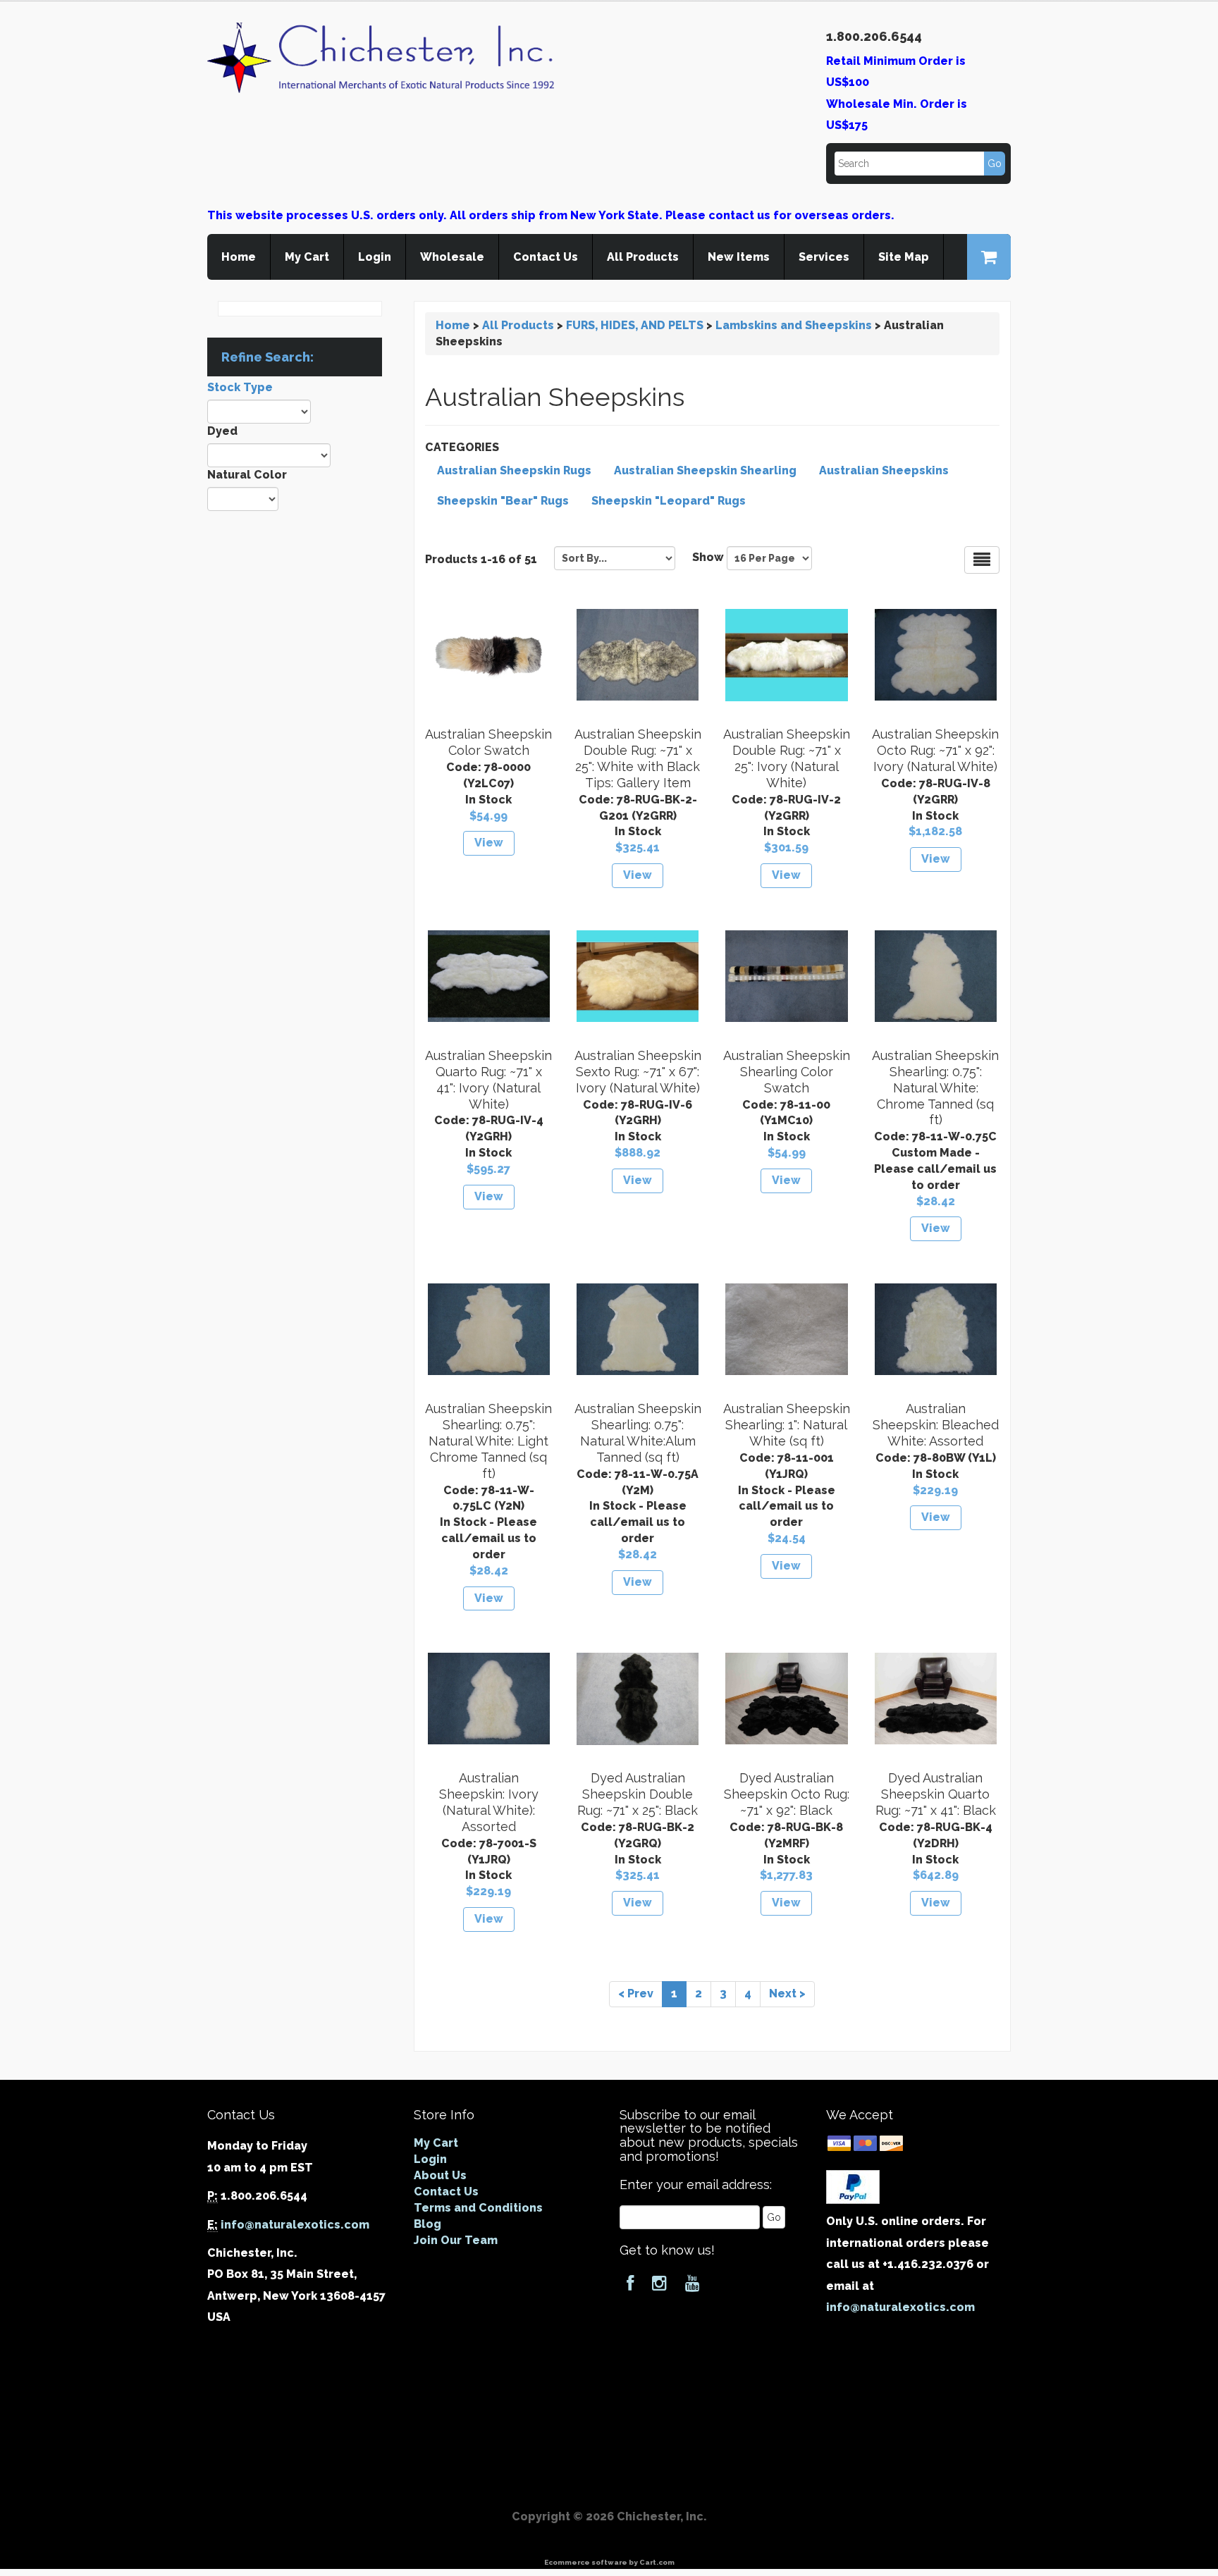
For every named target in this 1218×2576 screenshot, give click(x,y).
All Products (643, 257)
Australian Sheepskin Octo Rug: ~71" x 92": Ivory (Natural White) (935, 750)
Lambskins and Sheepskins (794, 325)
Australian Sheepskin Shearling (705, 470)
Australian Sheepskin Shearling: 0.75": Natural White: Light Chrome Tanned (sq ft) (488, 1441)
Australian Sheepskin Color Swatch (488, 742)
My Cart (307, 257)
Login (375, 257)
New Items (739, 257)
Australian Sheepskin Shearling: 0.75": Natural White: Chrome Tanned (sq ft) (935, 1087)
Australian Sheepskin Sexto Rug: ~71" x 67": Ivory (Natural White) (638, 1072)
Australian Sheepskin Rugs (514, 470)
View (489, 843)
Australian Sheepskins (884, 470)
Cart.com (657, 2562)
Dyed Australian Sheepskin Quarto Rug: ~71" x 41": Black (936, 1794)
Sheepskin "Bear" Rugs (503, 501)
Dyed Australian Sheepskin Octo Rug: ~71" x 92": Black (787, 1794)
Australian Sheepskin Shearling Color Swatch (787, 1072)
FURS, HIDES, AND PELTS (635, 325)
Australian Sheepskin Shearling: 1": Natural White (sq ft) (787, 1425)
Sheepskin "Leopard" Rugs (669, 501)
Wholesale (452, 257)
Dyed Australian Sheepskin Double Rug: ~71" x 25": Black (638, 1794)
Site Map (904, 257)
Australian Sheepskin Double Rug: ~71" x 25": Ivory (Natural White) (787, 758)
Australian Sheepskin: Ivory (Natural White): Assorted (489, 1802)
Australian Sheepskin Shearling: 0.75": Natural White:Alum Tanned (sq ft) (638, 1433)
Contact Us (546, 257)
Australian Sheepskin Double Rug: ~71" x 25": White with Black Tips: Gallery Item (638, 758)
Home (239, 257)
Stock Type (240, 387)
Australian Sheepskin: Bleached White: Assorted (936, 1425)
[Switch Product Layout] (982, 560)
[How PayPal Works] (853, 2186)
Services (824, 257)
